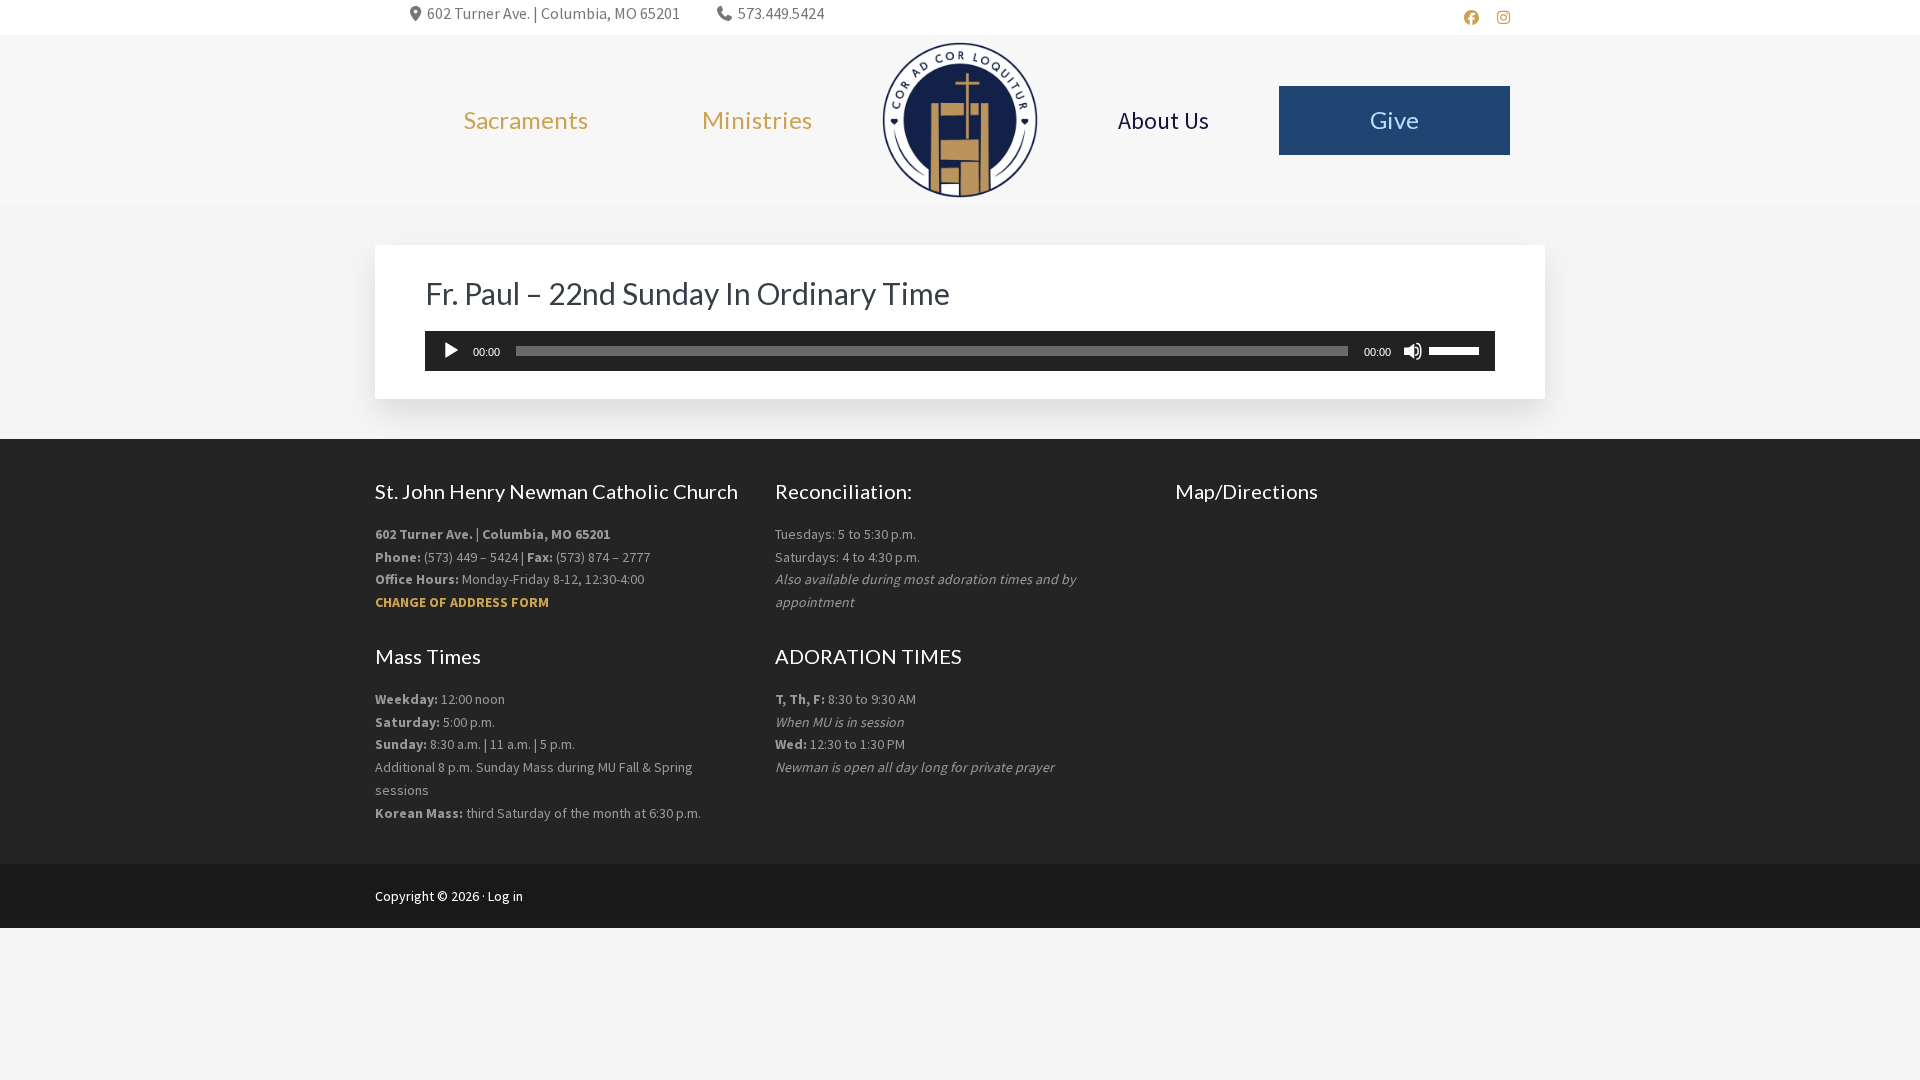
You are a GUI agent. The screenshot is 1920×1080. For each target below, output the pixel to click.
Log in (505, 896)
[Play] (451, 351)
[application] (960, 351)
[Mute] (1413, 351)
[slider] (1457, 349)
